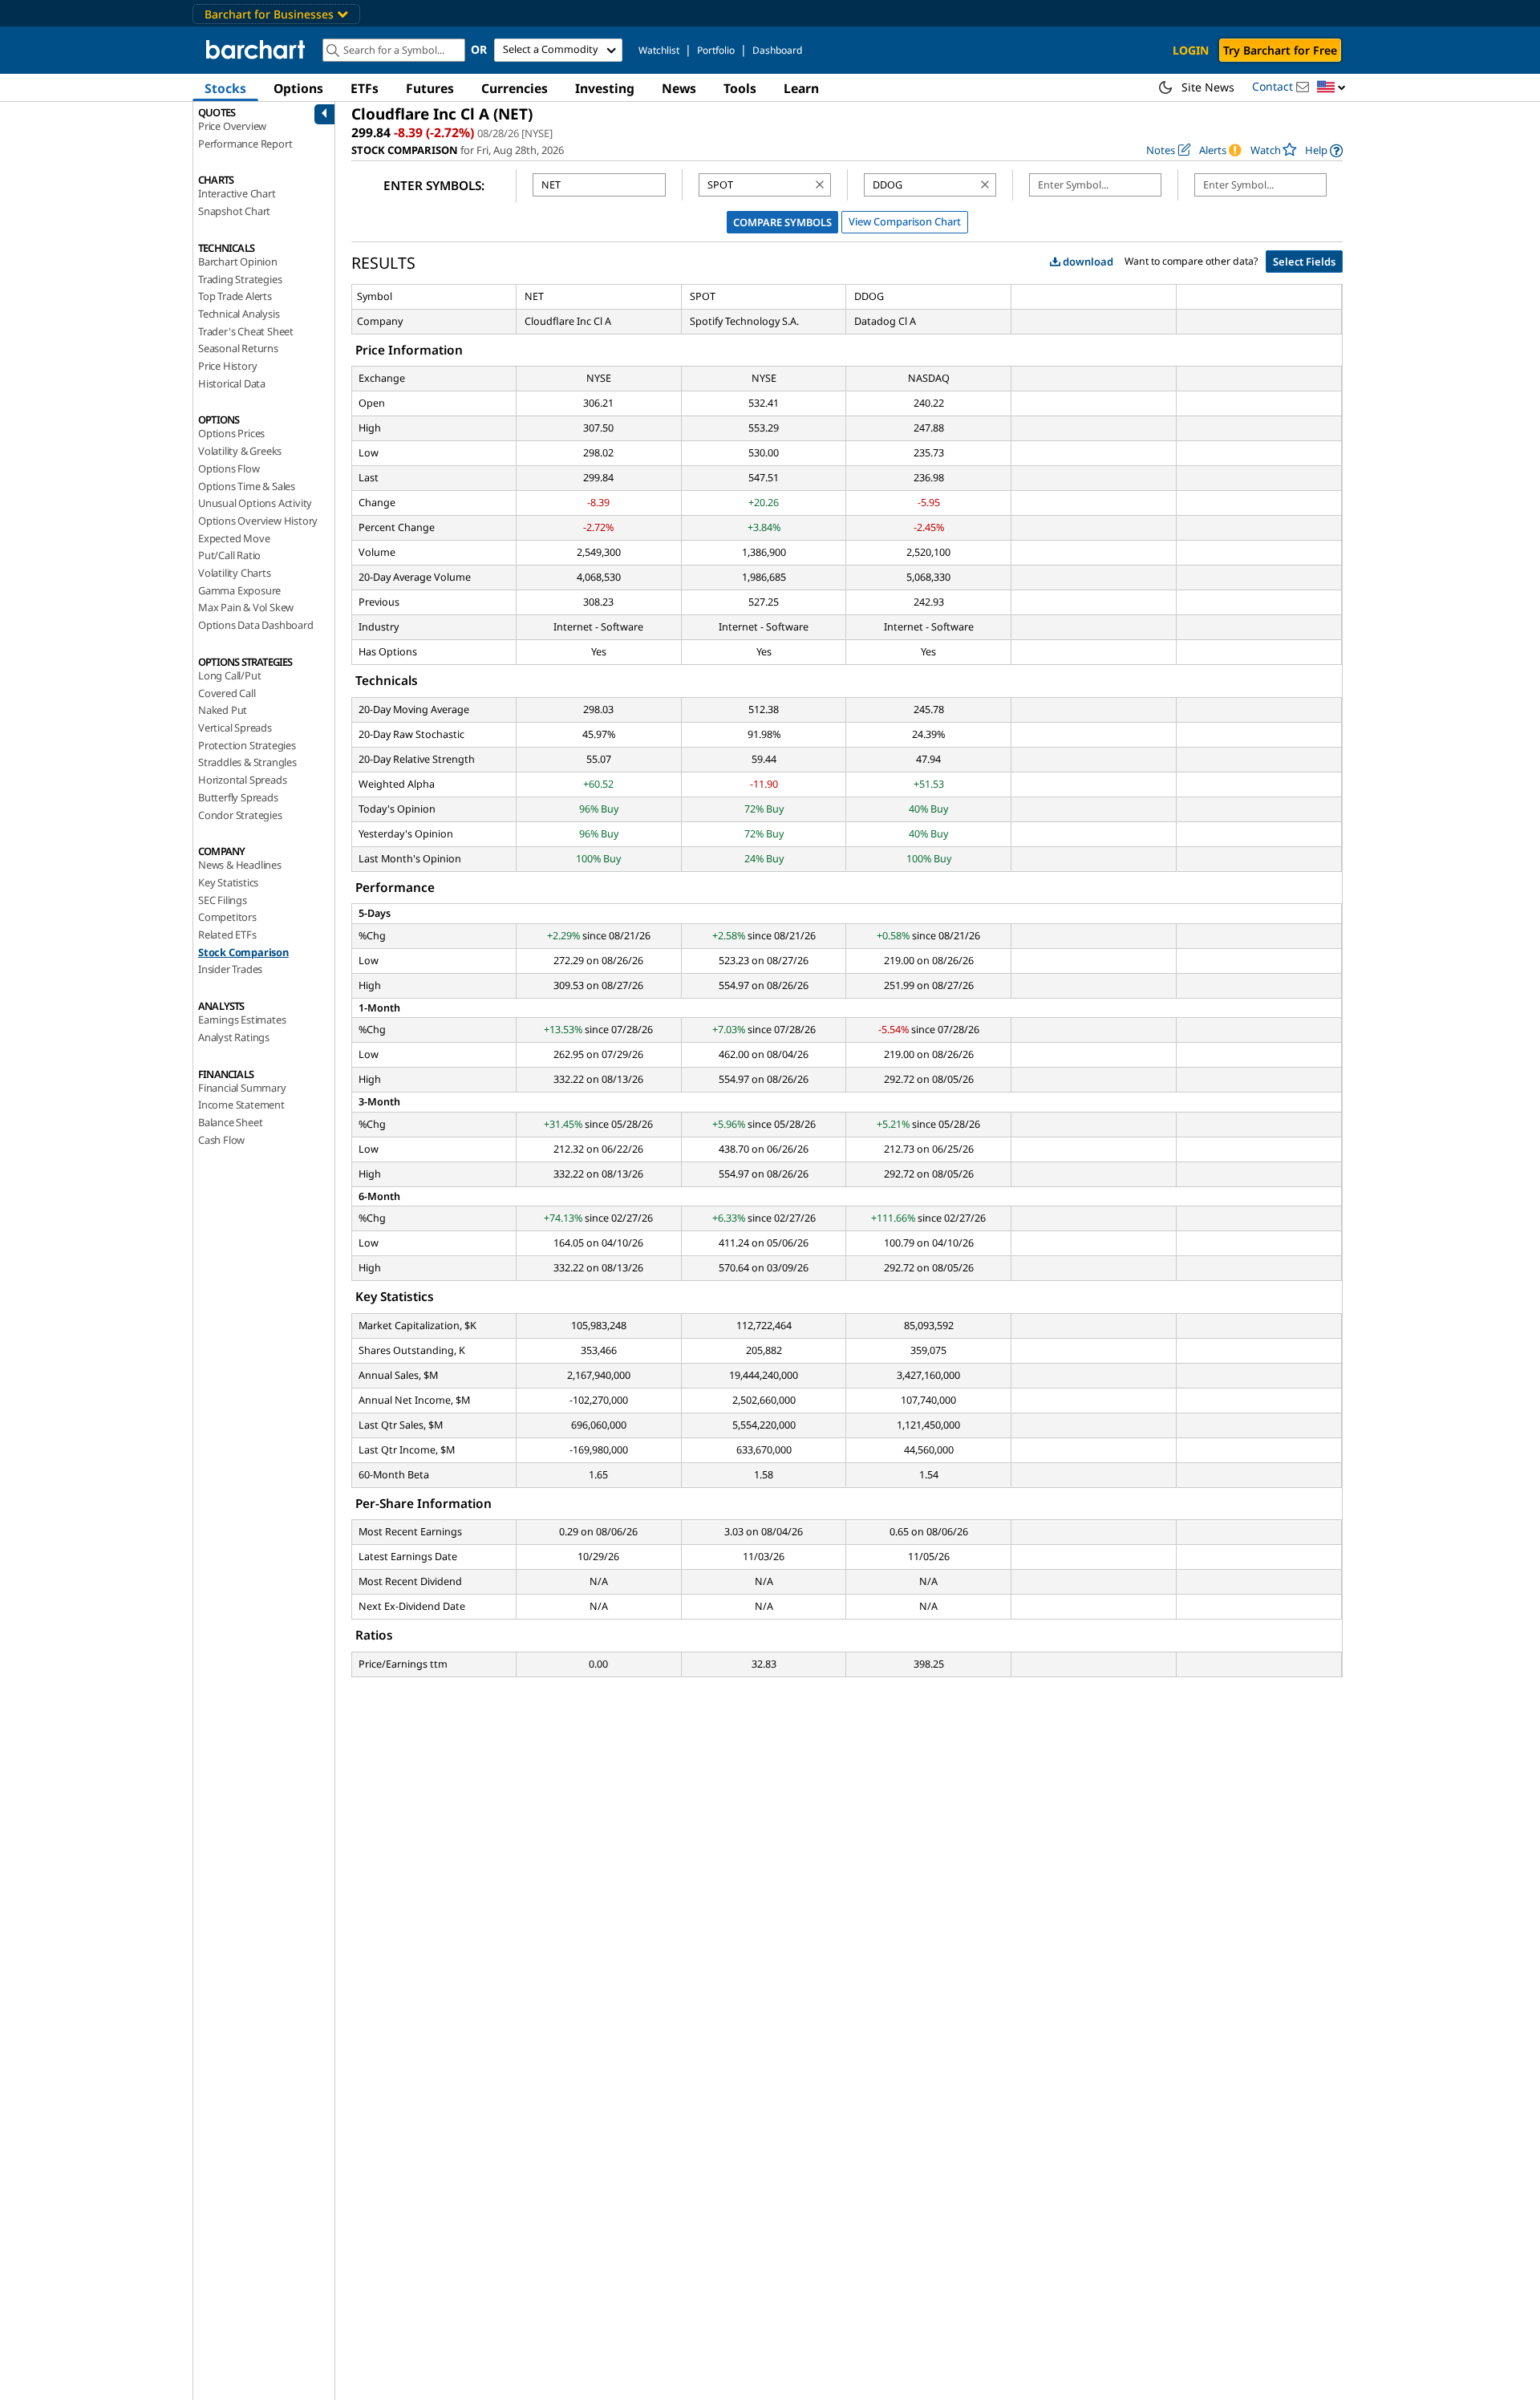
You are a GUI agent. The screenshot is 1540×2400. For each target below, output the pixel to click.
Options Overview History (258, 521)
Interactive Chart (237, 193)
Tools (740, 88)
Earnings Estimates (242, 1020)
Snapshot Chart (234, 211)
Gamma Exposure (239, 590)
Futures (430, 88)
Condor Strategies (240, 815)
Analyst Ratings (234, 1037)
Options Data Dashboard (256, 625)
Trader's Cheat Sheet (246, 331)
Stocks (225, 88)
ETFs (365, 88)
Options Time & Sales (247, 486)
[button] (1331, 88)
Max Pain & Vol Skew (246, 607)
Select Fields (1304, 261)
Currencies (515, 88)
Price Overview (232, 126)
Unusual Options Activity (255, 503)
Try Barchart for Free (1280, 50)
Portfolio (716, 50)
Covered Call (227, 693)
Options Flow (229, 468)
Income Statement (241, 1105)
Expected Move (234, 538)
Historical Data (232, 383)
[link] (1324, 150)
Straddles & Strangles (247, 762)
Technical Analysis (239, 314)
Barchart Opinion (238, 261)
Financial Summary (242, 1088)
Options (298, 88)
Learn (801, 88)
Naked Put (223, 710)
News (679, 88)
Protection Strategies (247, 745)
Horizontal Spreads (242, 780)
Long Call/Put (229, 675)
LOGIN (1191, 50)
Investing (605, 88)
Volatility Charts (235, 573)
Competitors (227, 917)
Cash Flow (221, 1140)
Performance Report (245, 144)
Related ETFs (227, 934)
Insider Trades (230, 969)
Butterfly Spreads (238, 797)
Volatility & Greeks (240, 451)
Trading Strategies (240, 279)
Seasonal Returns (238, 348)
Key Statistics (228, 882)
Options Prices (231, 433)
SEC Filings (223, 900)
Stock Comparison (243, 952)
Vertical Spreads (235, 728)
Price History (227, 366)
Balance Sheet (230, 1122)
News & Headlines (240, 865)
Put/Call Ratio (229, 555)
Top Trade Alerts (235, 296)
